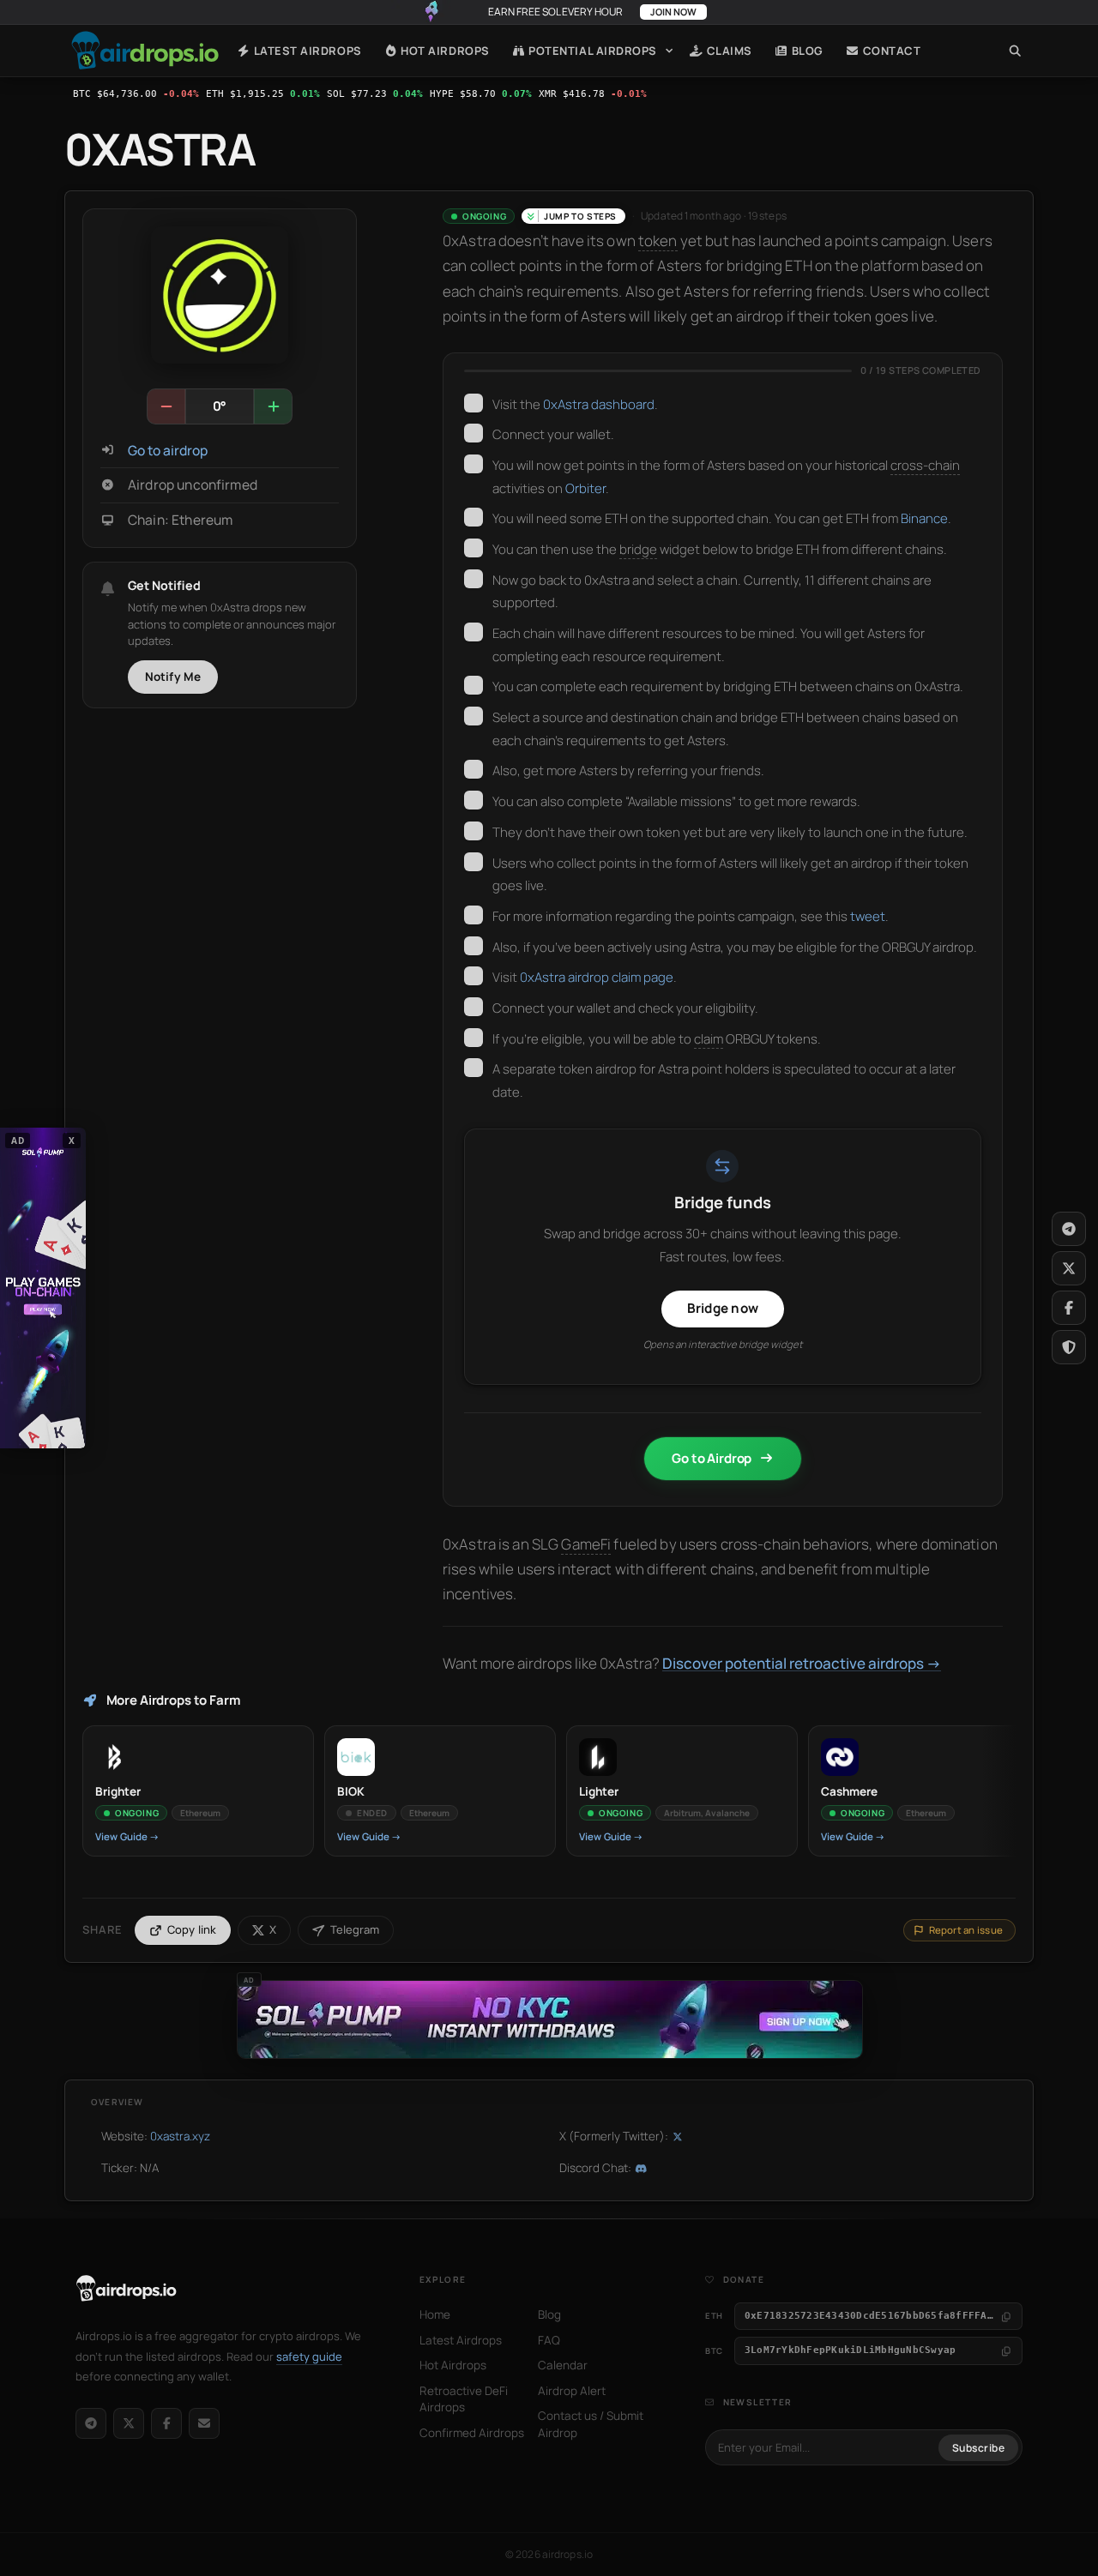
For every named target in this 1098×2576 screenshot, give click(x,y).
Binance (924, 518)
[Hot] (273, 406)
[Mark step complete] (474, 403)
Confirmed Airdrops (472, 2433)
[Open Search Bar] (1015, 51)
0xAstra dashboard (599, 404)
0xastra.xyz (180, 2136)
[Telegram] (91, 2423)
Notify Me (173, 677)
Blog (806, 51)
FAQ (549, 2340)
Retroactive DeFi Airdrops (464, 2399)
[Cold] (166, 406)
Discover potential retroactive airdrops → (802, 1663)
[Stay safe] (1069, 1347)
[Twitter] (1069, 1268)
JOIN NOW (673, 12)
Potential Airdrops (591, 51)
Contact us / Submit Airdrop (591, 2424)
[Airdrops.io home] (127, 2289)
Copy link (192, 1929)
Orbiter (585, 488)
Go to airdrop (168, 451)
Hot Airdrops (444, 51)
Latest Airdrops (306, 51)
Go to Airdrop (712, 1458)
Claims (728, 51)
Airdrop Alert (572, 2391)
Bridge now (723, 1308)
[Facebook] (166, 2423)
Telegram (355, 1929)
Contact (890, 51)
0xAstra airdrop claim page (597, 977)
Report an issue (966, 1930)
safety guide (309, 2356)
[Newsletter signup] (204, 2423)
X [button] (72, 1141)
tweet (868, 916)
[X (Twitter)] (129, 2423)
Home (145, 51)
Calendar (563, 2365)
